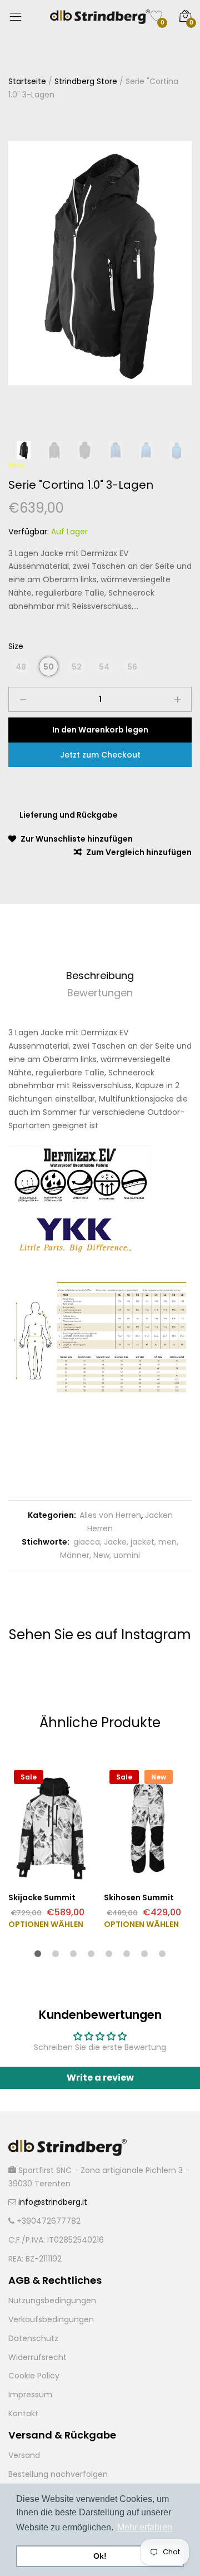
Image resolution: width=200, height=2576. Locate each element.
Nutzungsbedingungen (52, 2300)
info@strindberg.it (53, 2202)
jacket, (142, 1542)
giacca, (86, 1542)
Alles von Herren (110, 1515)
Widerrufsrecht (37, 2357)
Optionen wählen (46, 1924)
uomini (126, 1555)
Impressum (30, 2395)
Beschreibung (100, 975)
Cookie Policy (34, 2376)
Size (16, 646)
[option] (100, 263)
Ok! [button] (100, 2556)
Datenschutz (33, 2338)
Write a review (100, 2078)
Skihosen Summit (139, 1897)
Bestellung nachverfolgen (58, 2474)
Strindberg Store (86, 81)
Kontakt (23, 2413)
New (16, 465)
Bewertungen (100, 993)
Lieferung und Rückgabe (69, 815)
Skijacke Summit (42, 1897)
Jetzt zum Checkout (100, 755)
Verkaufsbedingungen (51, 2319)
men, (167, 1542)
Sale (29, 1777)
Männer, (76, 1555)
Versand (24, 2455)
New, (101, 1555)
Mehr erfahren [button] (145, 2527)
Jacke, (115, 1542)
